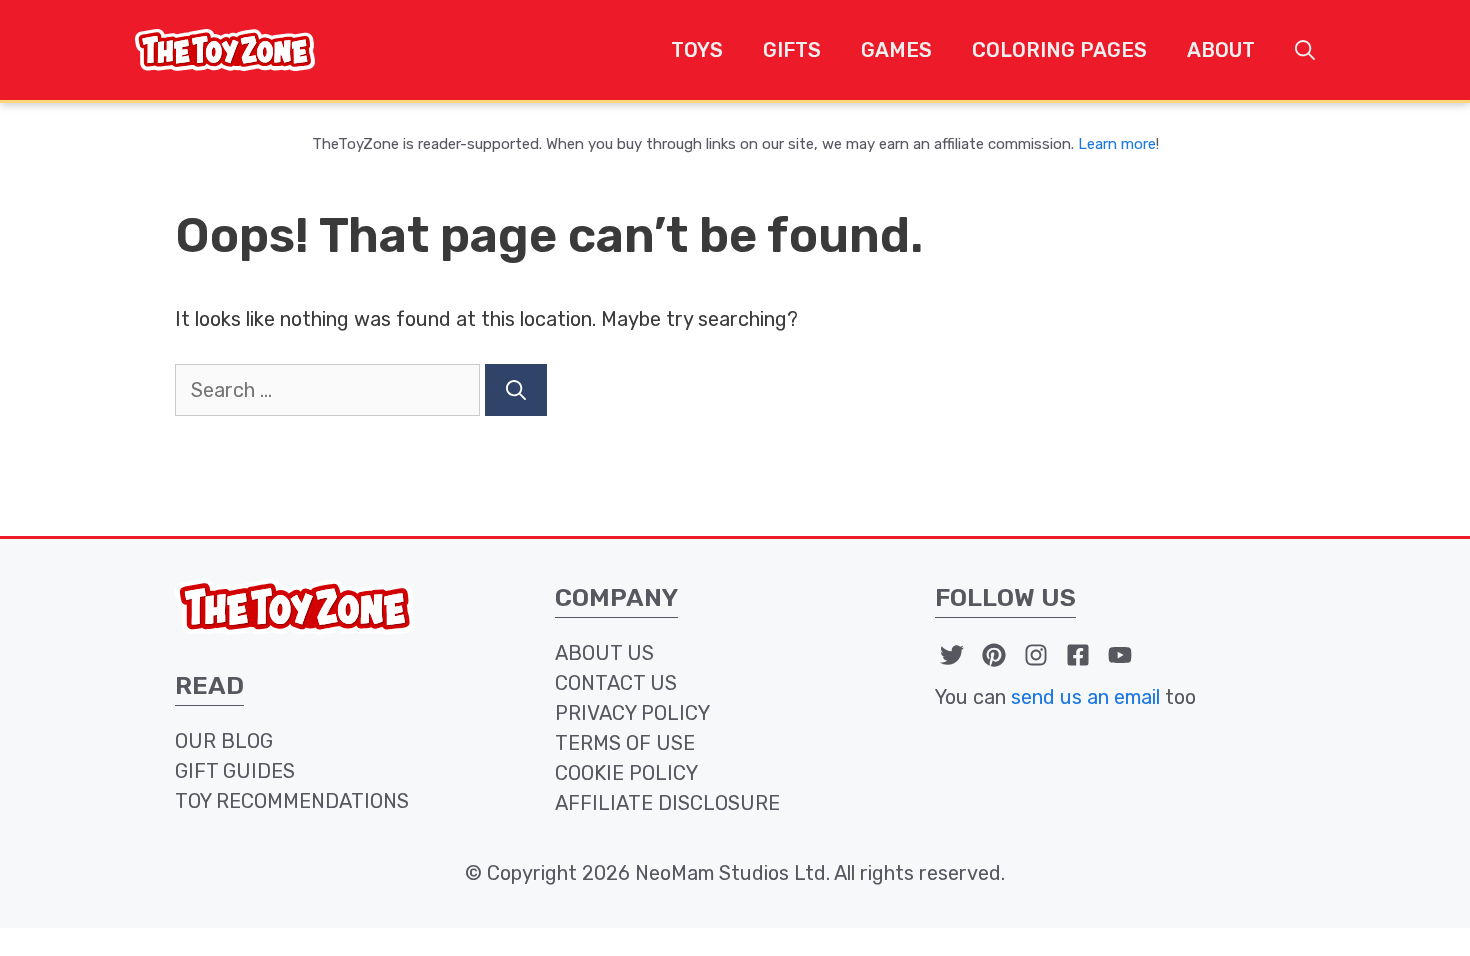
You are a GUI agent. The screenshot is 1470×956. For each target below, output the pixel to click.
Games (896, 50)
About (1221, 50)
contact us (616, 683)
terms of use (625, 743)
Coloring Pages (1059, 50)
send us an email (1085, 697)
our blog (224, 741)
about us (604, 653)
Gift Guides (235, 771)
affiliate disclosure (667, 803)
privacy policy (632, 713)
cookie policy (626, 773)
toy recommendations (292, 801)
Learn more (1117, 144)
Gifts (792, 50)
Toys (697, 50)
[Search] (516, 390)
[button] (1305, 50)
